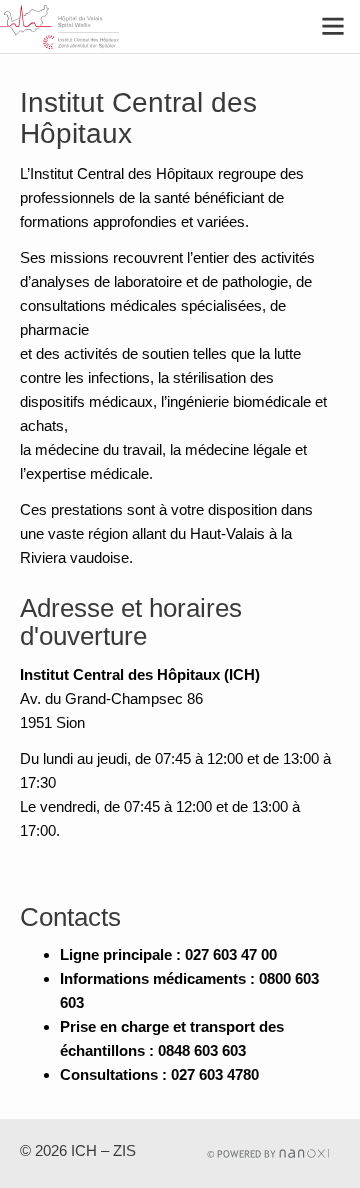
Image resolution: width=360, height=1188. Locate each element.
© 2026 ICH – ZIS (78, 1150)
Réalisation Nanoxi (268, 1153)
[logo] (74, 27)
